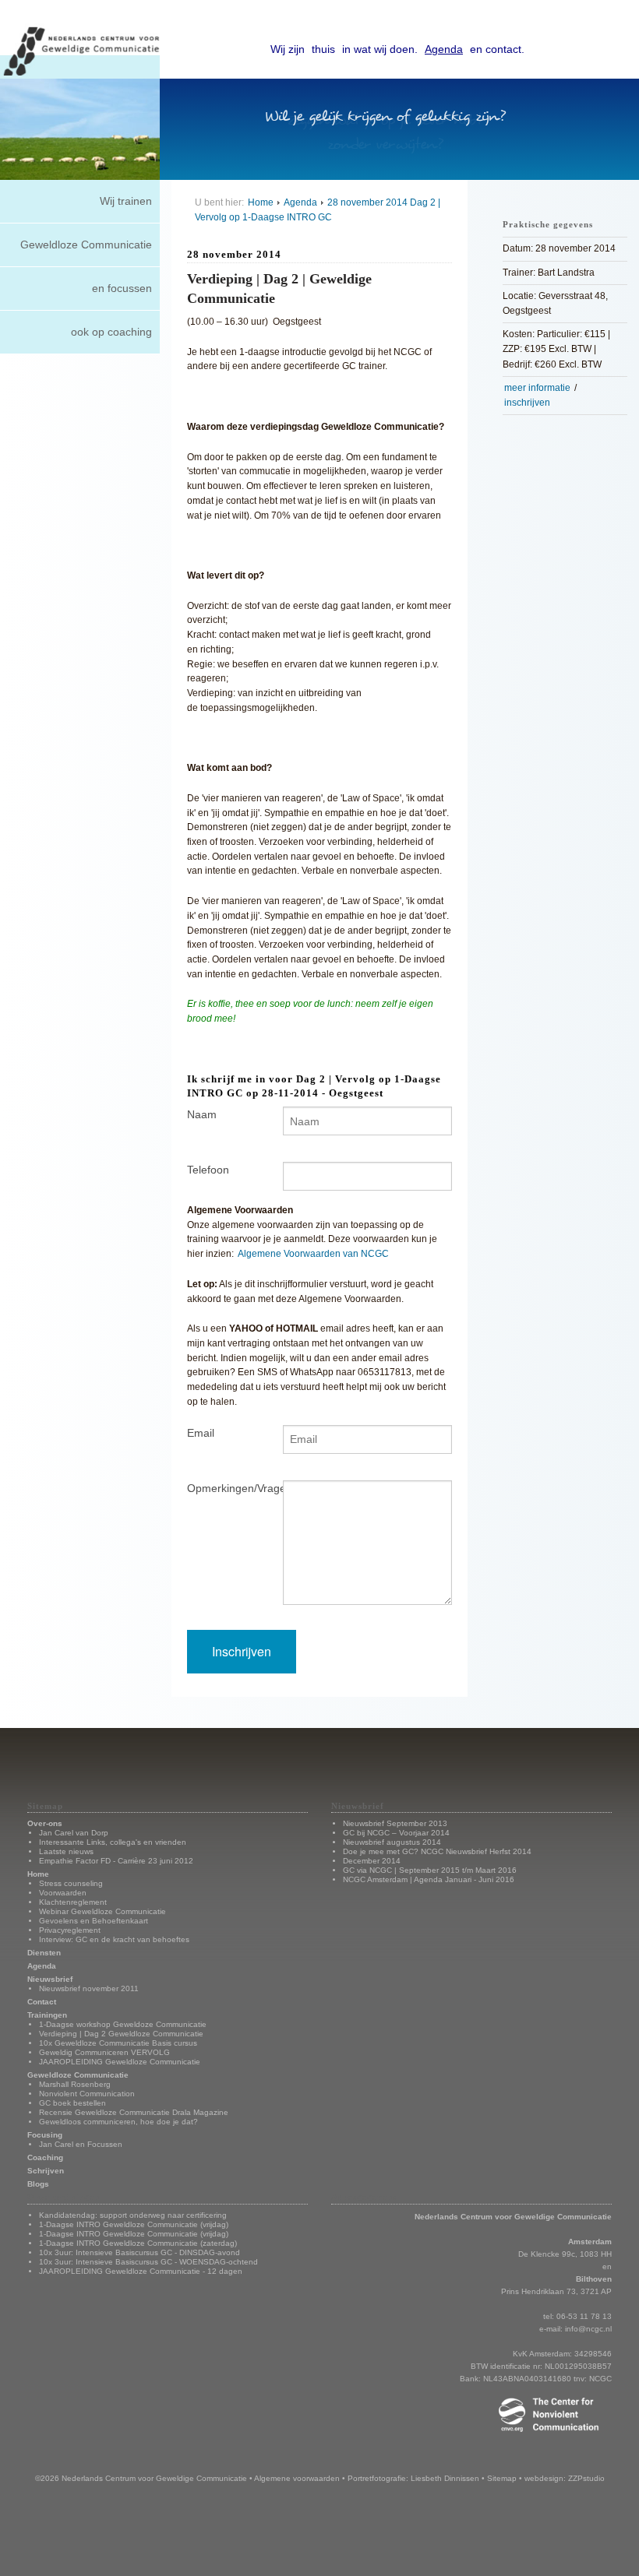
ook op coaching (111, 332)
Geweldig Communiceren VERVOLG (104, 2052)
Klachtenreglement (73, 1902)
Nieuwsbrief (50, 1979)
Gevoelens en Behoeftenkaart (94, 1921)
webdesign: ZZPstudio (565, 2478)
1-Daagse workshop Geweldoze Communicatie (123, 2024)
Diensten (44, 1953)
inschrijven (527, 403)
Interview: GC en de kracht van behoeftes (114, 1939)
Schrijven (46, 2171)
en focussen (122, 288)
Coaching (45, 2157)
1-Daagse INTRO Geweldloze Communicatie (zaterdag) (138, 2243)
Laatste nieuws (66, 1851)
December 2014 (372, 1861)
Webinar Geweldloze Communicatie (102, 1911)
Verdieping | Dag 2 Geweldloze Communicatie (121, 2034)
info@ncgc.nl (588, 2329)
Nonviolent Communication (87, 2094)
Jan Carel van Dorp (74, 1833)
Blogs (38, 2184)
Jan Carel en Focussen (81, 2144)
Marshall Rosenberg (75, 2084)
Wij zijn (288, 49)
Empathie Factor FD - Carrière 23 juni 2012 (116, 1861)
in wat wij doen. (380, 49)
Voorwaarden (63, 1893)
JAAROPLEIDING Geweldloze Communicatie (120, 2062)
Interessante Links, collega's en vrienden (113, 1842)
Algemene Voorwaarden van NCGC (313, 1253)
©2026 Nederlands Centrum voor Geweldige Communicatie (141, 2478)
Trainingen (47, 2015)
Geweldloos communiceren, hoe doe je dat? (118, 2122)
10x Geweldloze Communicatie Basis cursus (118, 2043)
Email (201, 1433)
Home (261, 202)
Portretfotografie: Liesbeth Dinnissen (413, 2478)
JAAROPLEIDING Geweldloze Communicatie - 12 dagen (141, 2271)
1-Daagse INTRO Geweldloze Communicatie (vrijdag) (134, 2224)
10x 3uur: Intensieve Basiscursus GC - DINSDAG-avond (139, 2252)
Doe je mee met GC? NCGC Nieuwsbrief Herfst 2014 (437, 1851)
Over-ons (45, 1823)
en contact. (497, 49)
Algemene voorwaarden (297, 2478)
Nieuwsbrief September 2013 (395, 1823)
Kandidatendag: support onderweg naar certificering (133, 2215)
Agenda (444, 49)
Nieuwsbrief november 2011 (89, 1988)
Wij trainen (126, 201)
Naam (202, 1114)
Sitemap (502, 2478)
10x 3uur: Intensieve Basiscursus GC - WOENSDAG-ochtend (148, 2262)
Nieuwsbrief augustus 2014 (392, 1842)
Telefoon (208, 1170)
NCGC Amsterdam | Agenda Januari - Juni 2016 (429, 1879)
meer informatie (537, 388)
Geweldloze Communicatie (86, 245)
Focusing (45, 2135)
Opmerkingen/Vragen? (223, 1488)
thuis (323, 49)
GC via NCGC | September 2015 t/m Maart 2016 (430, 1870)
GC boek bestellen (72, 2103)
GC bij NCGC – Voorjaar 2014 (396, 1833)
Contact (42, 2002)
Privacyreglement (70, 1930)
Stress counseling (71, 1883)
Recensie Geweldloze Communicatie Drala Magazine (134, 2112)
